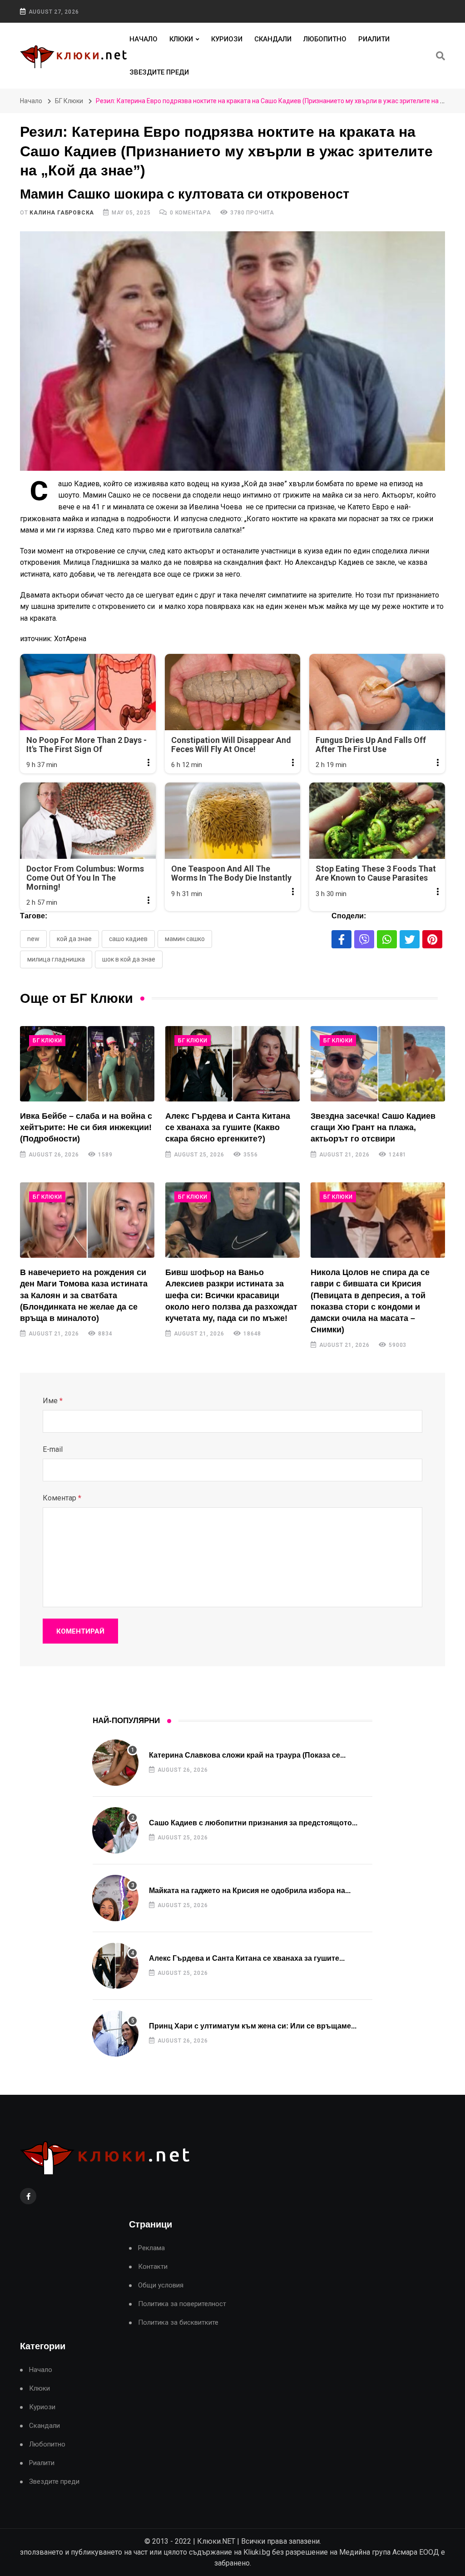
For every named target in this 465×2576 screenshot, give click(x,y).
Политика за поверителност (182, 2304)
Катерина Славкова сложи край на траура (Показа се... (247, 1755)
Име (53, 1401)
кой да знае (74, 939)
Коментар (62, 1498)
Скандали (273, 39)
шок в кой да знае (129, 959)
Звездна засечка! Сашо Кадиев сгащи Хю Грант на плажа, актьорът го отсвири (373, 1127)
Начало (143, 39)
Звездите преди (159, 72)
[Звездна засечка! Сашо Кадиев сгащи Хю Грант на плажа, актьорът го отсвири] (378, 1064)
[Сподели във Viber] (364, 939)
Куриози (227, 39)
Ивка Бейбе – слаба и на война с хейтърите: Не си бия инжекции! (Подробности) (86, 1127)
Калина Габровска (62, 213)
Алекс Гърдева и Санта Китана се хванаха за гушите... (247, 1958)
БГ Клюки (69, 101)
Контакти (153, 2267)
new (33, 939)
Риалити (374, 39)
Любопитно (325, 39)
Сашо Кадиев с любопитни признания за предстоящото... (253, 1823)
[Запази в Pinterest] (432, 939)
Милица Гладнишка (56, 959)
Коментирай (80, 1631)
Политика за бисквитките (178, 2323)
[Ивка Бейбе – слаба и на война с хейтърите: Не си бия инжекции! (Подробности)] (87, 1064)
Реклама (151, 2248)
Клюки (181, 39)
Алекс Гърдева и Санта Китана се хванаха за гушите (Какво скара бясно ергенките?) (228, 1127)
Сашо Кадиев (128, 939)
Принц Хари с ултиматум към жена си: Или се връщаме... (253, 2026)
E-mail (53, 1449)
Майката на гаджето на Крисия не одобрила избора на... (250, 1891)
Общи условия (161, 2285)
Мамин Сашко (185, 939)
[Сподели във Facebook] (341, 939)
